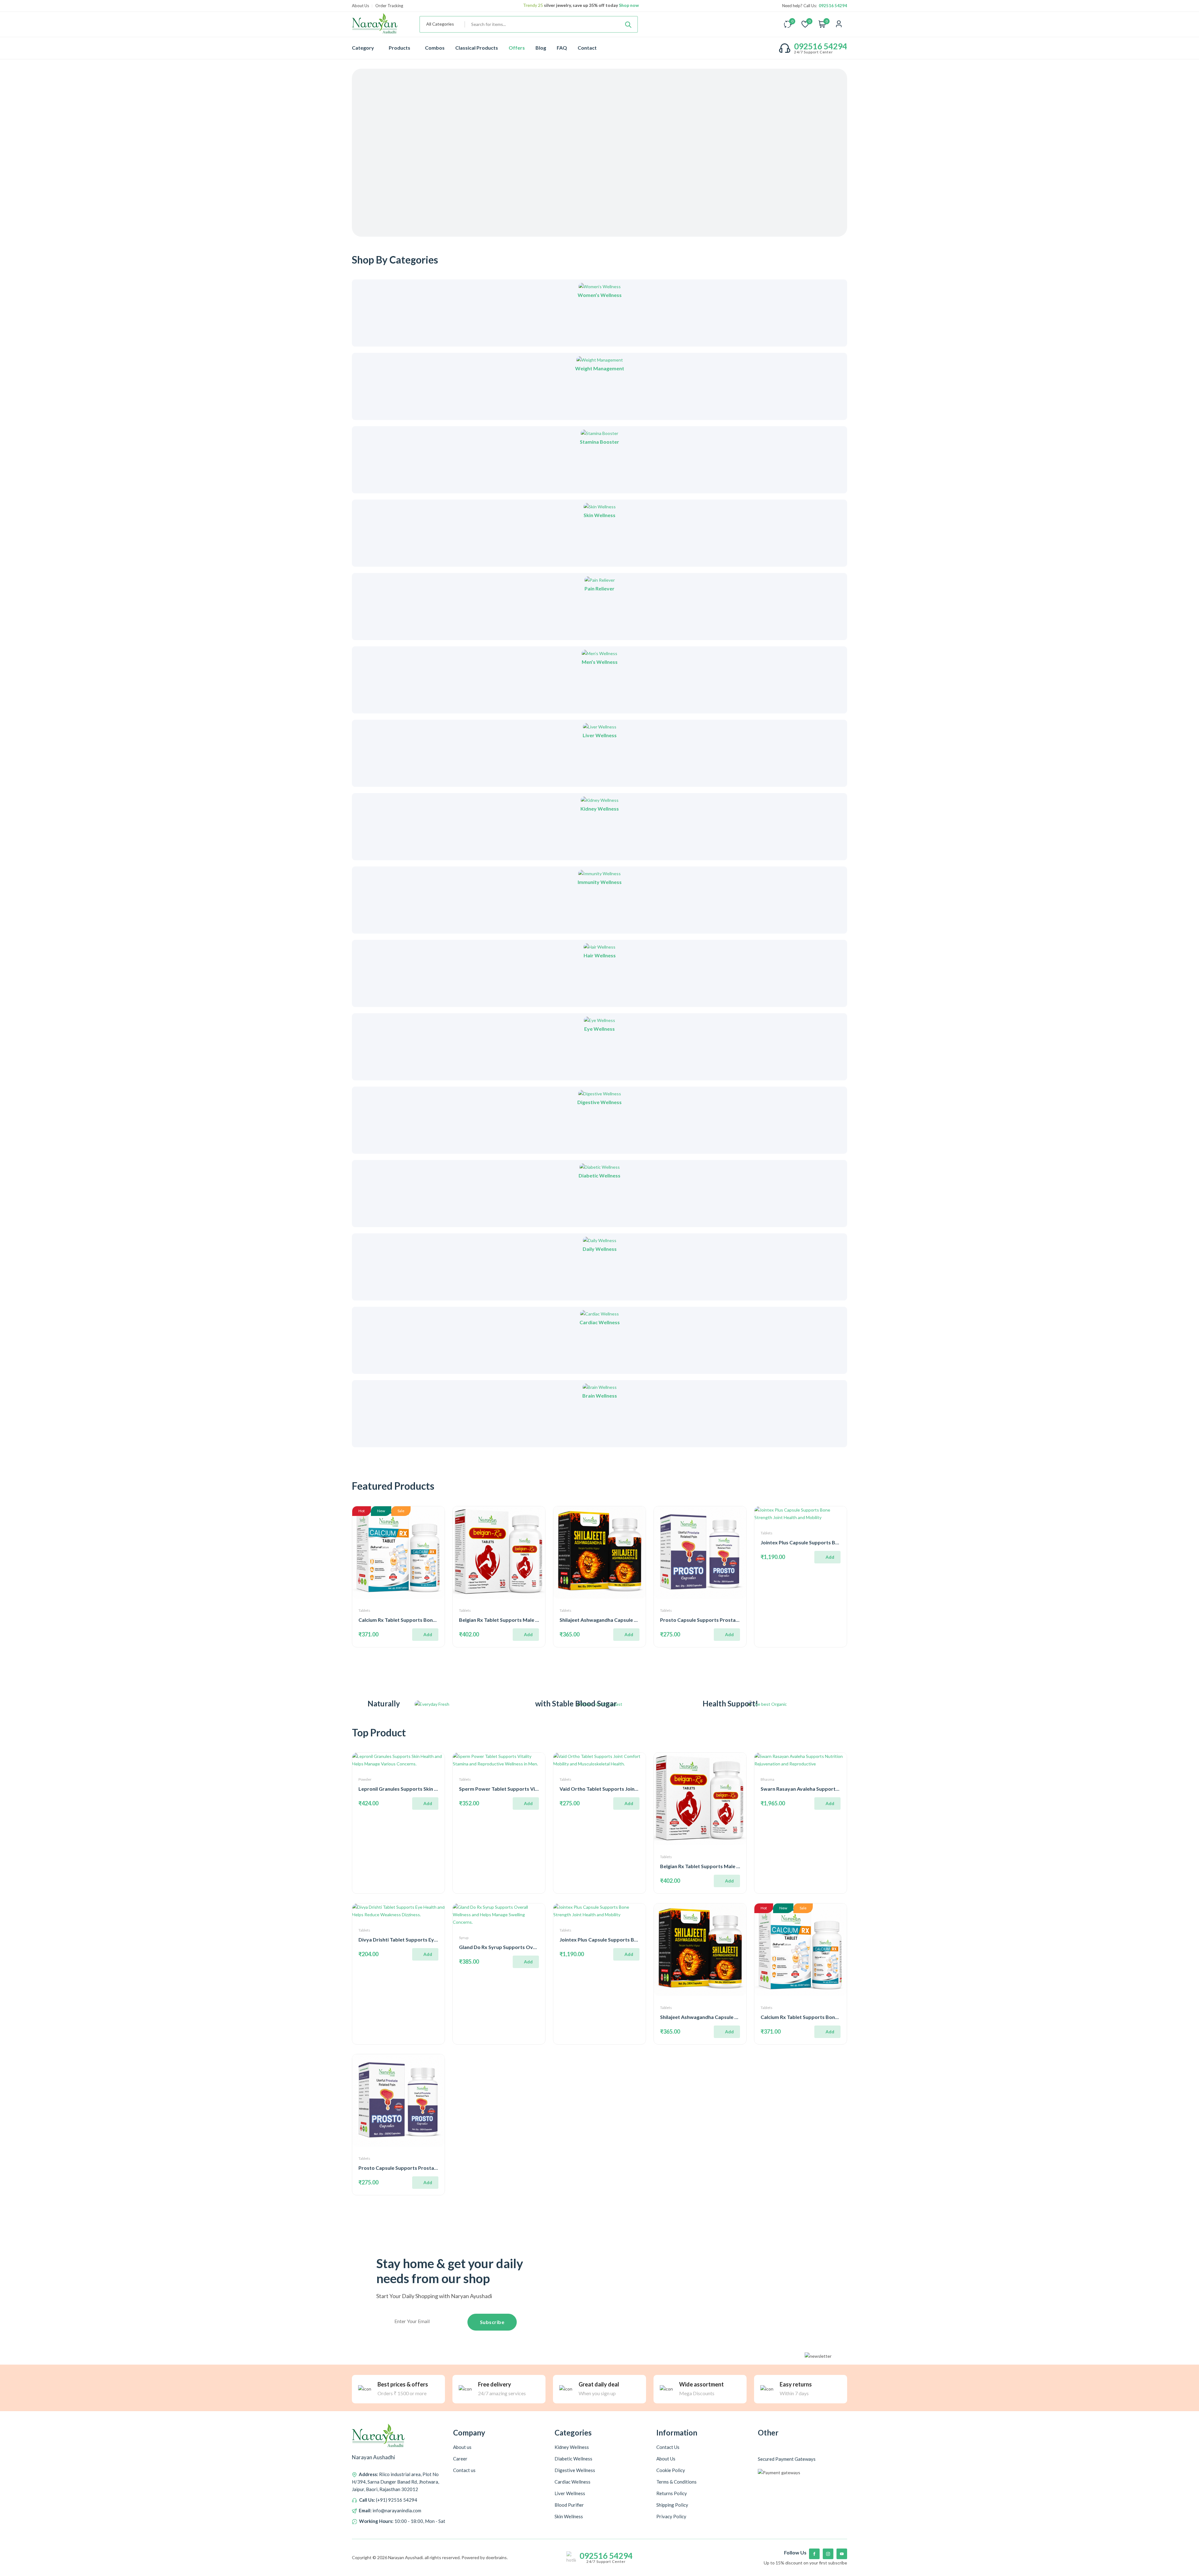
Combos (435, 48)
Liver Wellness (600, 735)
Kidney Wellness (600, 809)
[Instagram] (828, 2554)
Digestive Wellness (599, 1102)
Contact (587, 48)
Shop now (628, 5)
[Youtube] (842, 2554)
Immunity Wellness (600, 882)
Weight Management (600, 368)
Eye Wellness (599, 1029)
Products (400, 48)
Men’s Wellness (600, 662)
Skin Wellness (599, 515)
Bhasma (767, 1779)
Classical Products (477, 48)
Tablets (364, 1610)
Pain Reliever (599, 588)
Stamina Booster (599, 442)
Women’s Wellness (600, 295)
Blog (541, 48)
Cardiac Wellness (600, 1322)
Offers (517, 48)
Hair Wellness (600, 955)
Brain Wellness (600, 1396)
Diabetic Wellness (599, 1175)
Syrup (464, 1938)
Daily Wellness (600, 1249)
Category (363, 48)
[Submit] (628, 24)
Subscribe (492, 2322)
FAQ (562, 48)
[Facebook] (814, 2554)
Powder (365, 1779)
